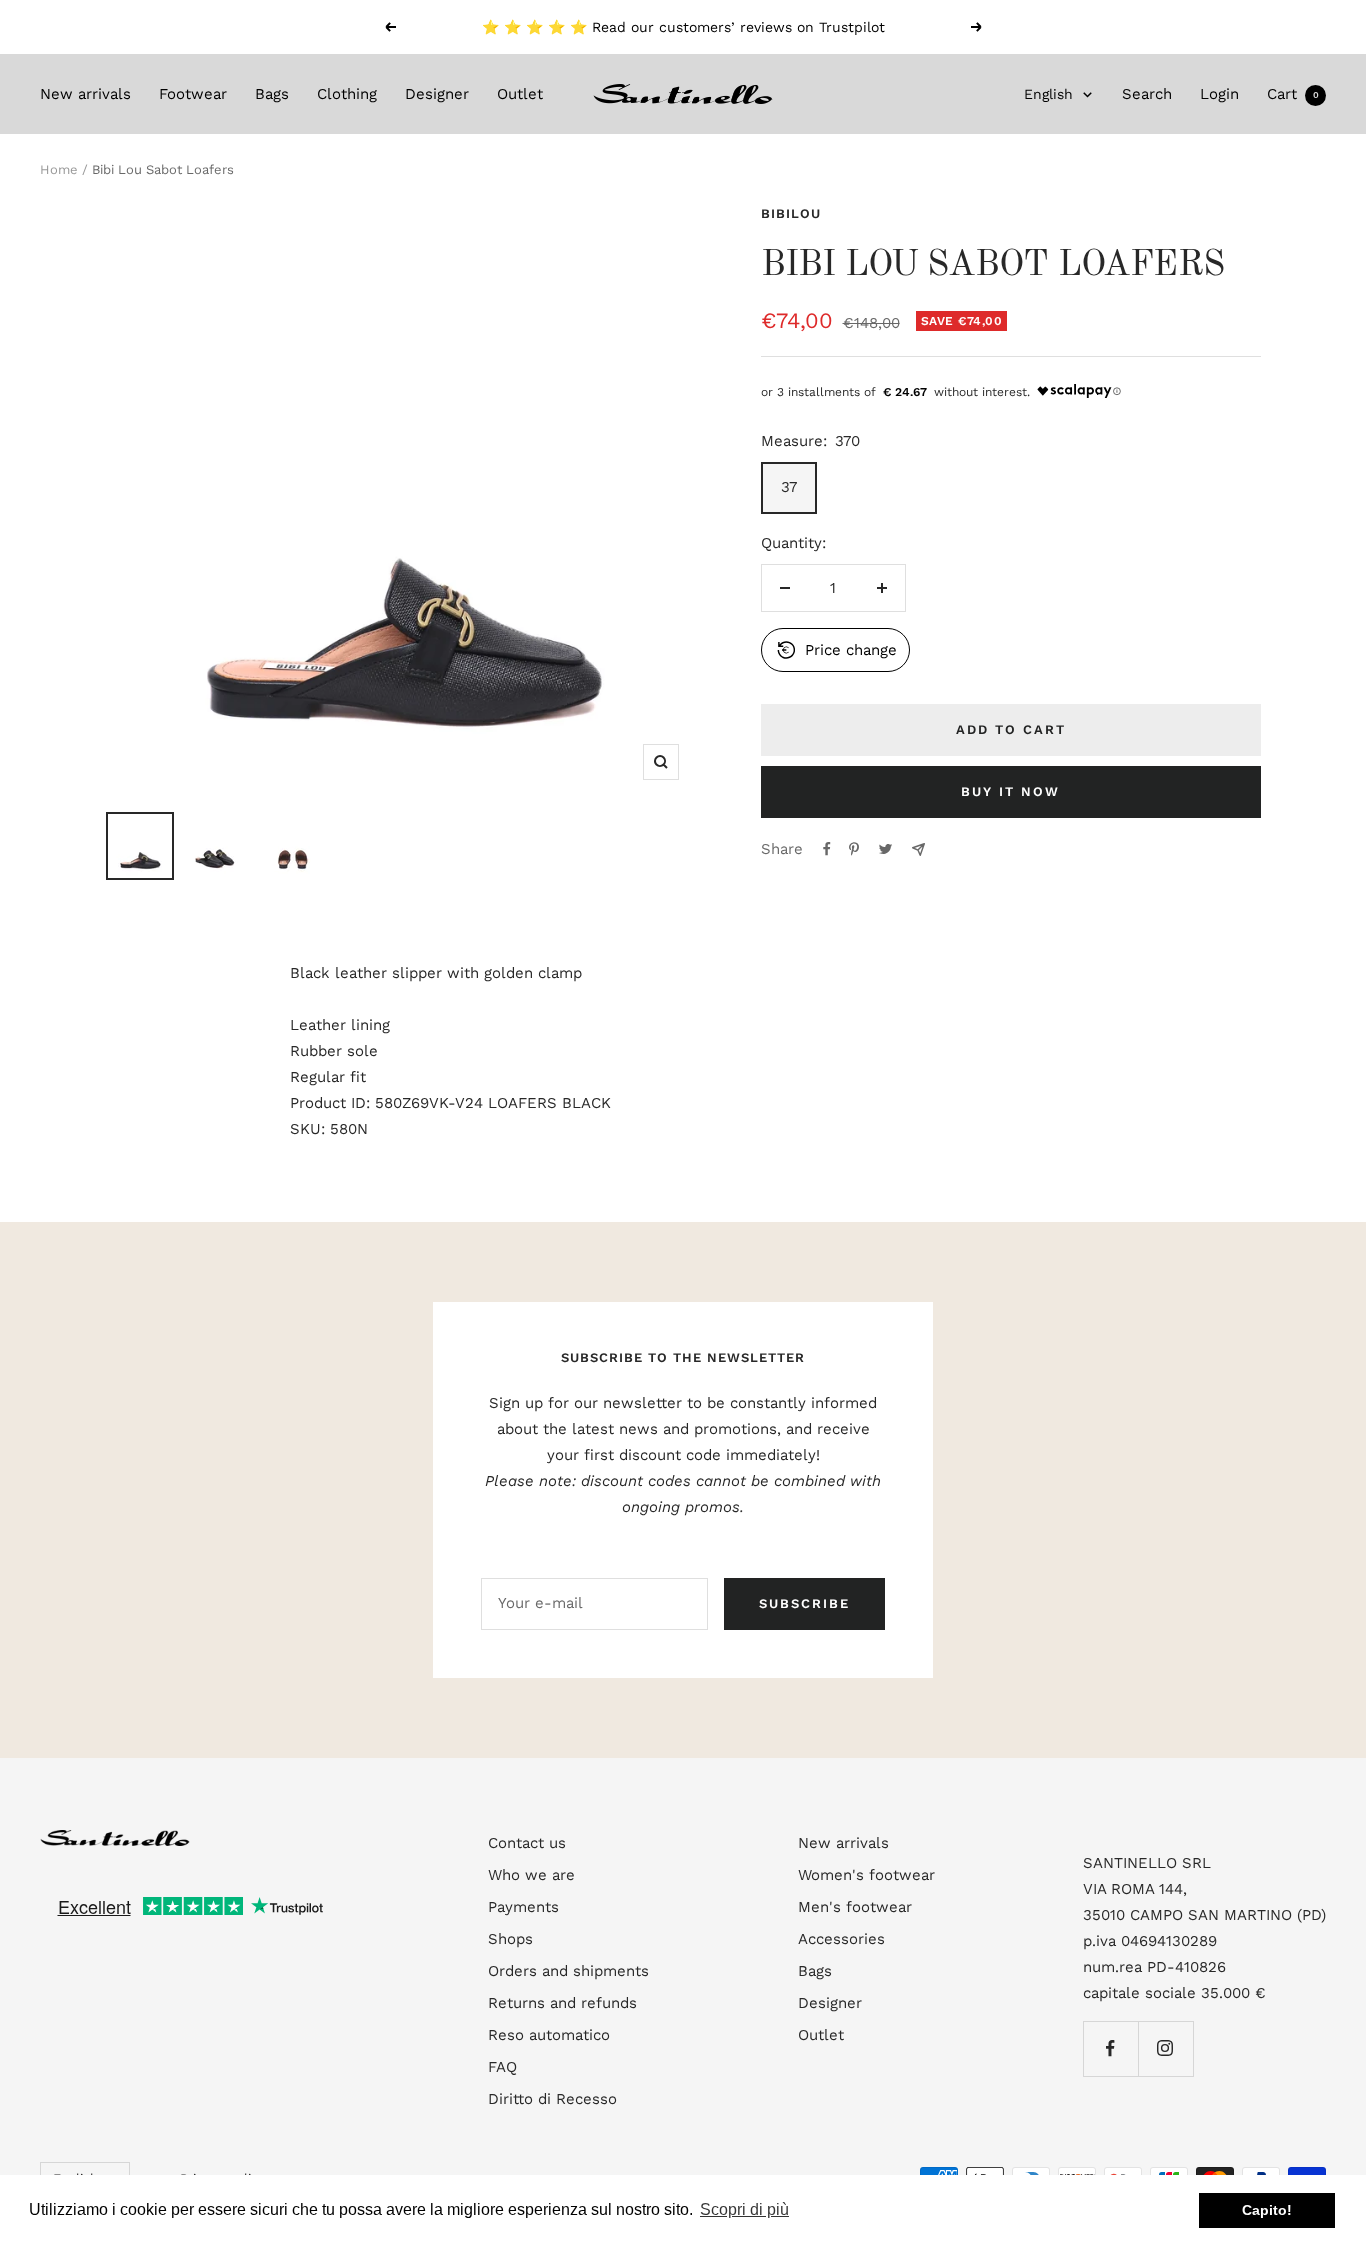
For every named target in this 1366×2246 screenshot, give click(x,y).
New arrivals (85, 94)
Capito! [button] (1267, 2210)
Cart (1293, 94)
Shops (510, 1939)
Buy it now (1010, 791)
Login (1219, 94)
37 (789, 487)
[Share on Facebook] (827, 849)
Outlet (520, 94)
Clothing (347, 94)
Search (1147, 94)
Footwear (193, 94)
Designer (437, 94)
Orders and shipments (568, 1971)
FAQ (502, 2067)
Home (59, 169)
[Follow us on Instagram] (1165, 2048)
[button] (836, 650)
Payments (523, 1907)
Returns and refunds (562, 2003)
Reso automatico (549, 2035)
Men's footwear (855, 1907)
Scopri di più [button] (744, 2209)
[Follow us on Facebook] (1110, 2048)
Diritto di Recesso (552, 2099)
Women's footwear (866, 1875)
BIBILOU (791, 213)
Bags (272, 94)
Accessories (841, 1939)
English (1048, 94)
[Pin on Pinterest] (854, 849)
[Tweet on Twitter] (885, 849)
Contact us (527, 1843)
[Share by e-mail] (918, 849)
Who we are (531, 1875)
